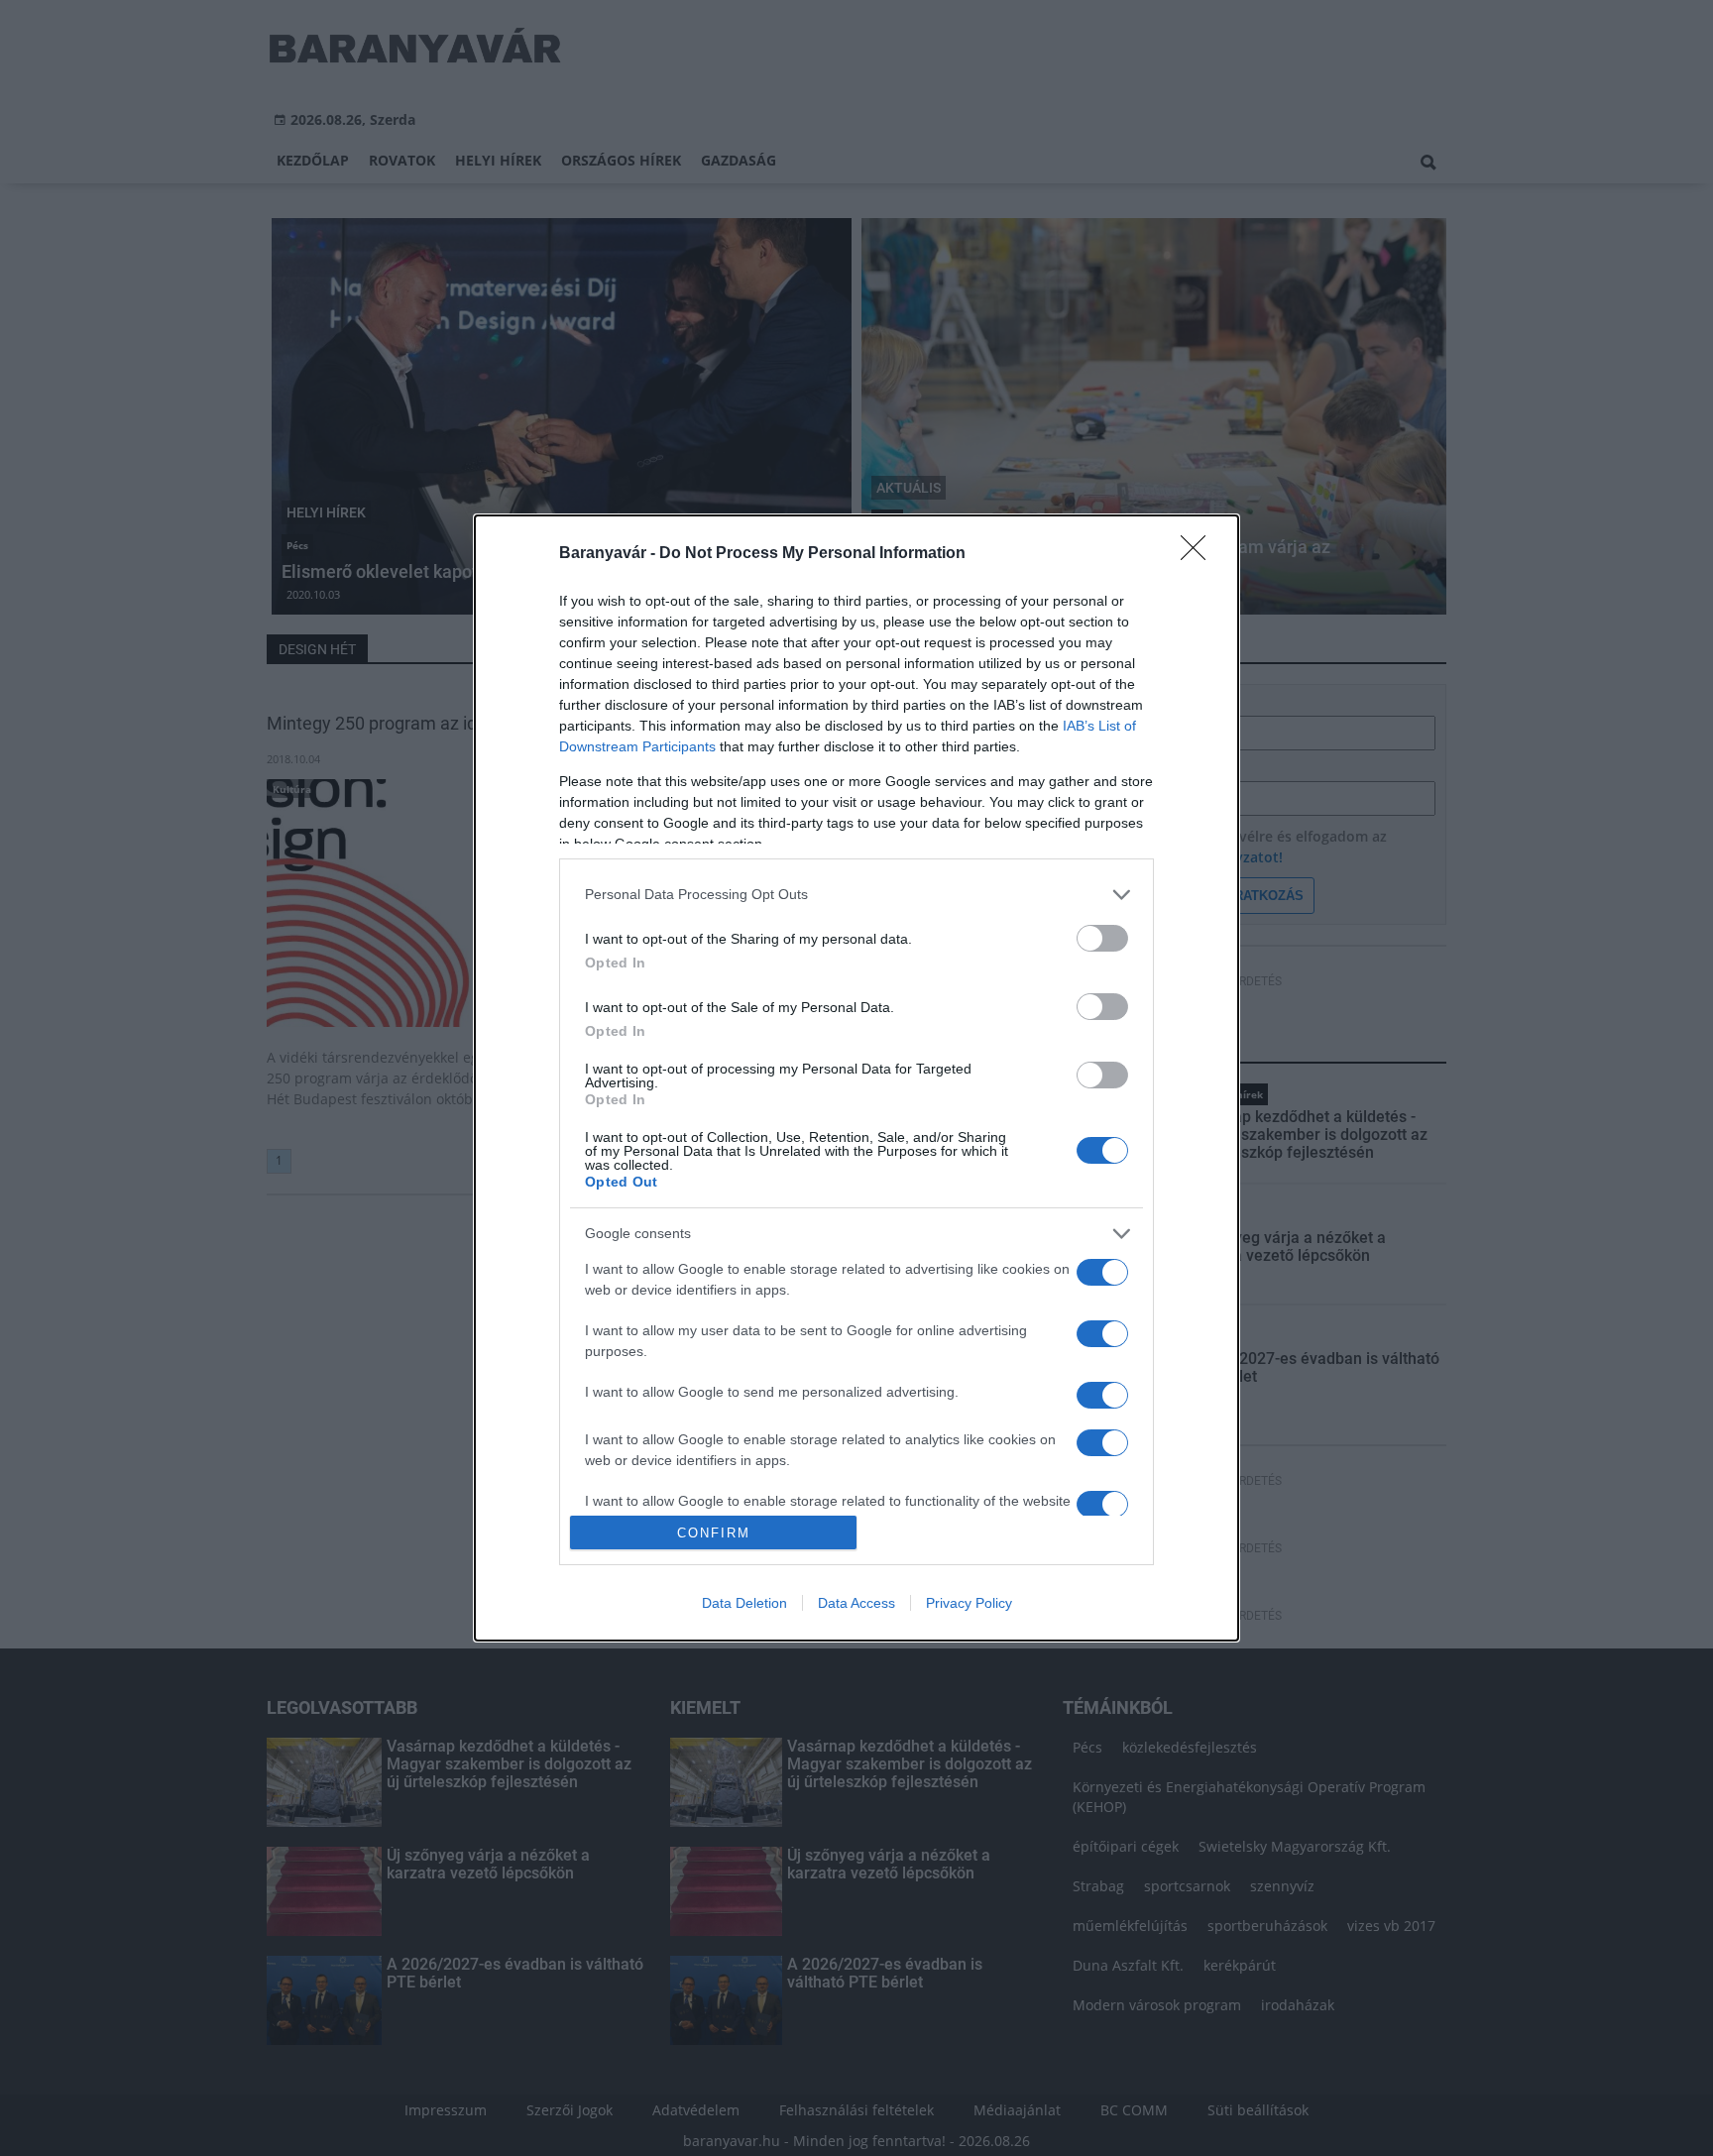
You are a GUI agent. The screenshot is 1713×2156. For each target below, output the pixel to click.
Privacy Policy (969, 1603)
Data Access (856, 1603)
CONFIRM (714, 1533)
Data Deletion (744, 1603)
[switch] (1102, 938)
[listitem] (856, 895)
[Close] (1199, 554)
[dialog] (856, 1078)
